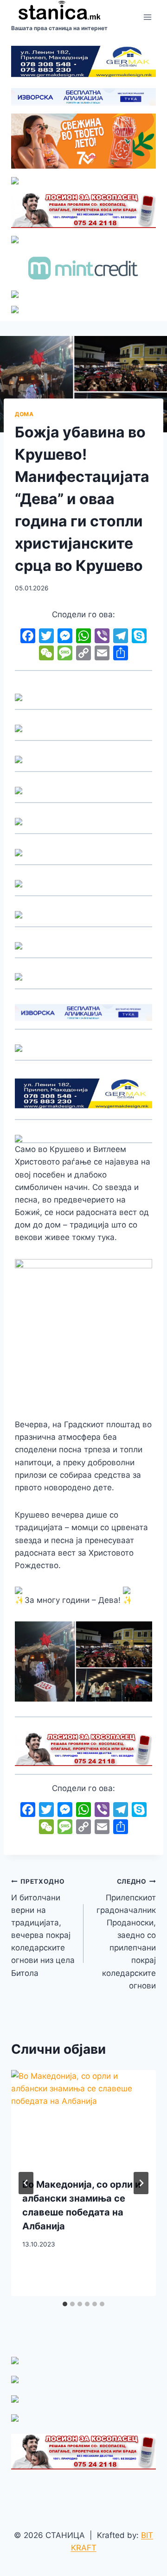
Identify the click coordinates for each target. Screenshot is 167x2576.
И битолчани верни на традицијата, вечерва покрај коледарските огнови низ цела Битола (43, 1928)
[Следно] (141, 2183)
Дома (24, 414)
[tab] (65, 2304)
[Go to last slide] (26, 2183)
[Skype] (139, 637)
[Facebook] (28, 637)
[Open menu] (147, 17)
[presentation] (83, 2118)
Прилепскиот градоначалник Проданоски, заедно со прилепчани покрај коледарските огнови (126, 1934)
